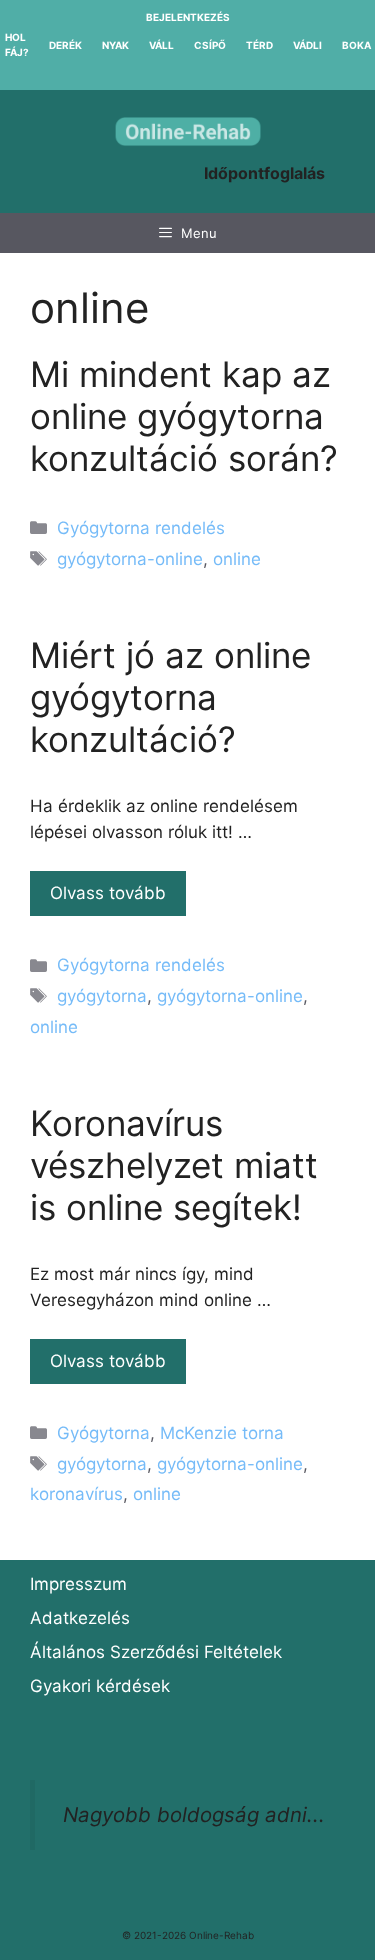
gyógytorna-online (130, 559)
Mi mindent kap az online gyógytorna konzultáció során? (184, 416)
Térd (259, 45)
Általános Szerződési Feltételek (156, 1652)
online (237, 559)
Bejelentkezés (188, 17)
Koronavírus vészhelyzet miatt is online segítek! (174, 1165)
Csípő (210, 45)
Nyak (115, 45)
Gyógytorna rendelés (141, 528)
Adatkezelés (80, 1618)
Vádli (307, 45)
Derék (65, 45)
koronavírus (76, 1494)
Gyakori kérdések (100, 1686)
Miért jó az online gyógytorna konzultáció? (170, 697)
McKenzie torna (222, 1433)
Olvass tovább (108, 893)
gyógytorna (102, 996)
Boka (356, 45)
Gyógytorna (103, 1433)
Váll (161, 45)
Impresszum (78, 1584)
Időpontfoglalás (264, 173)
